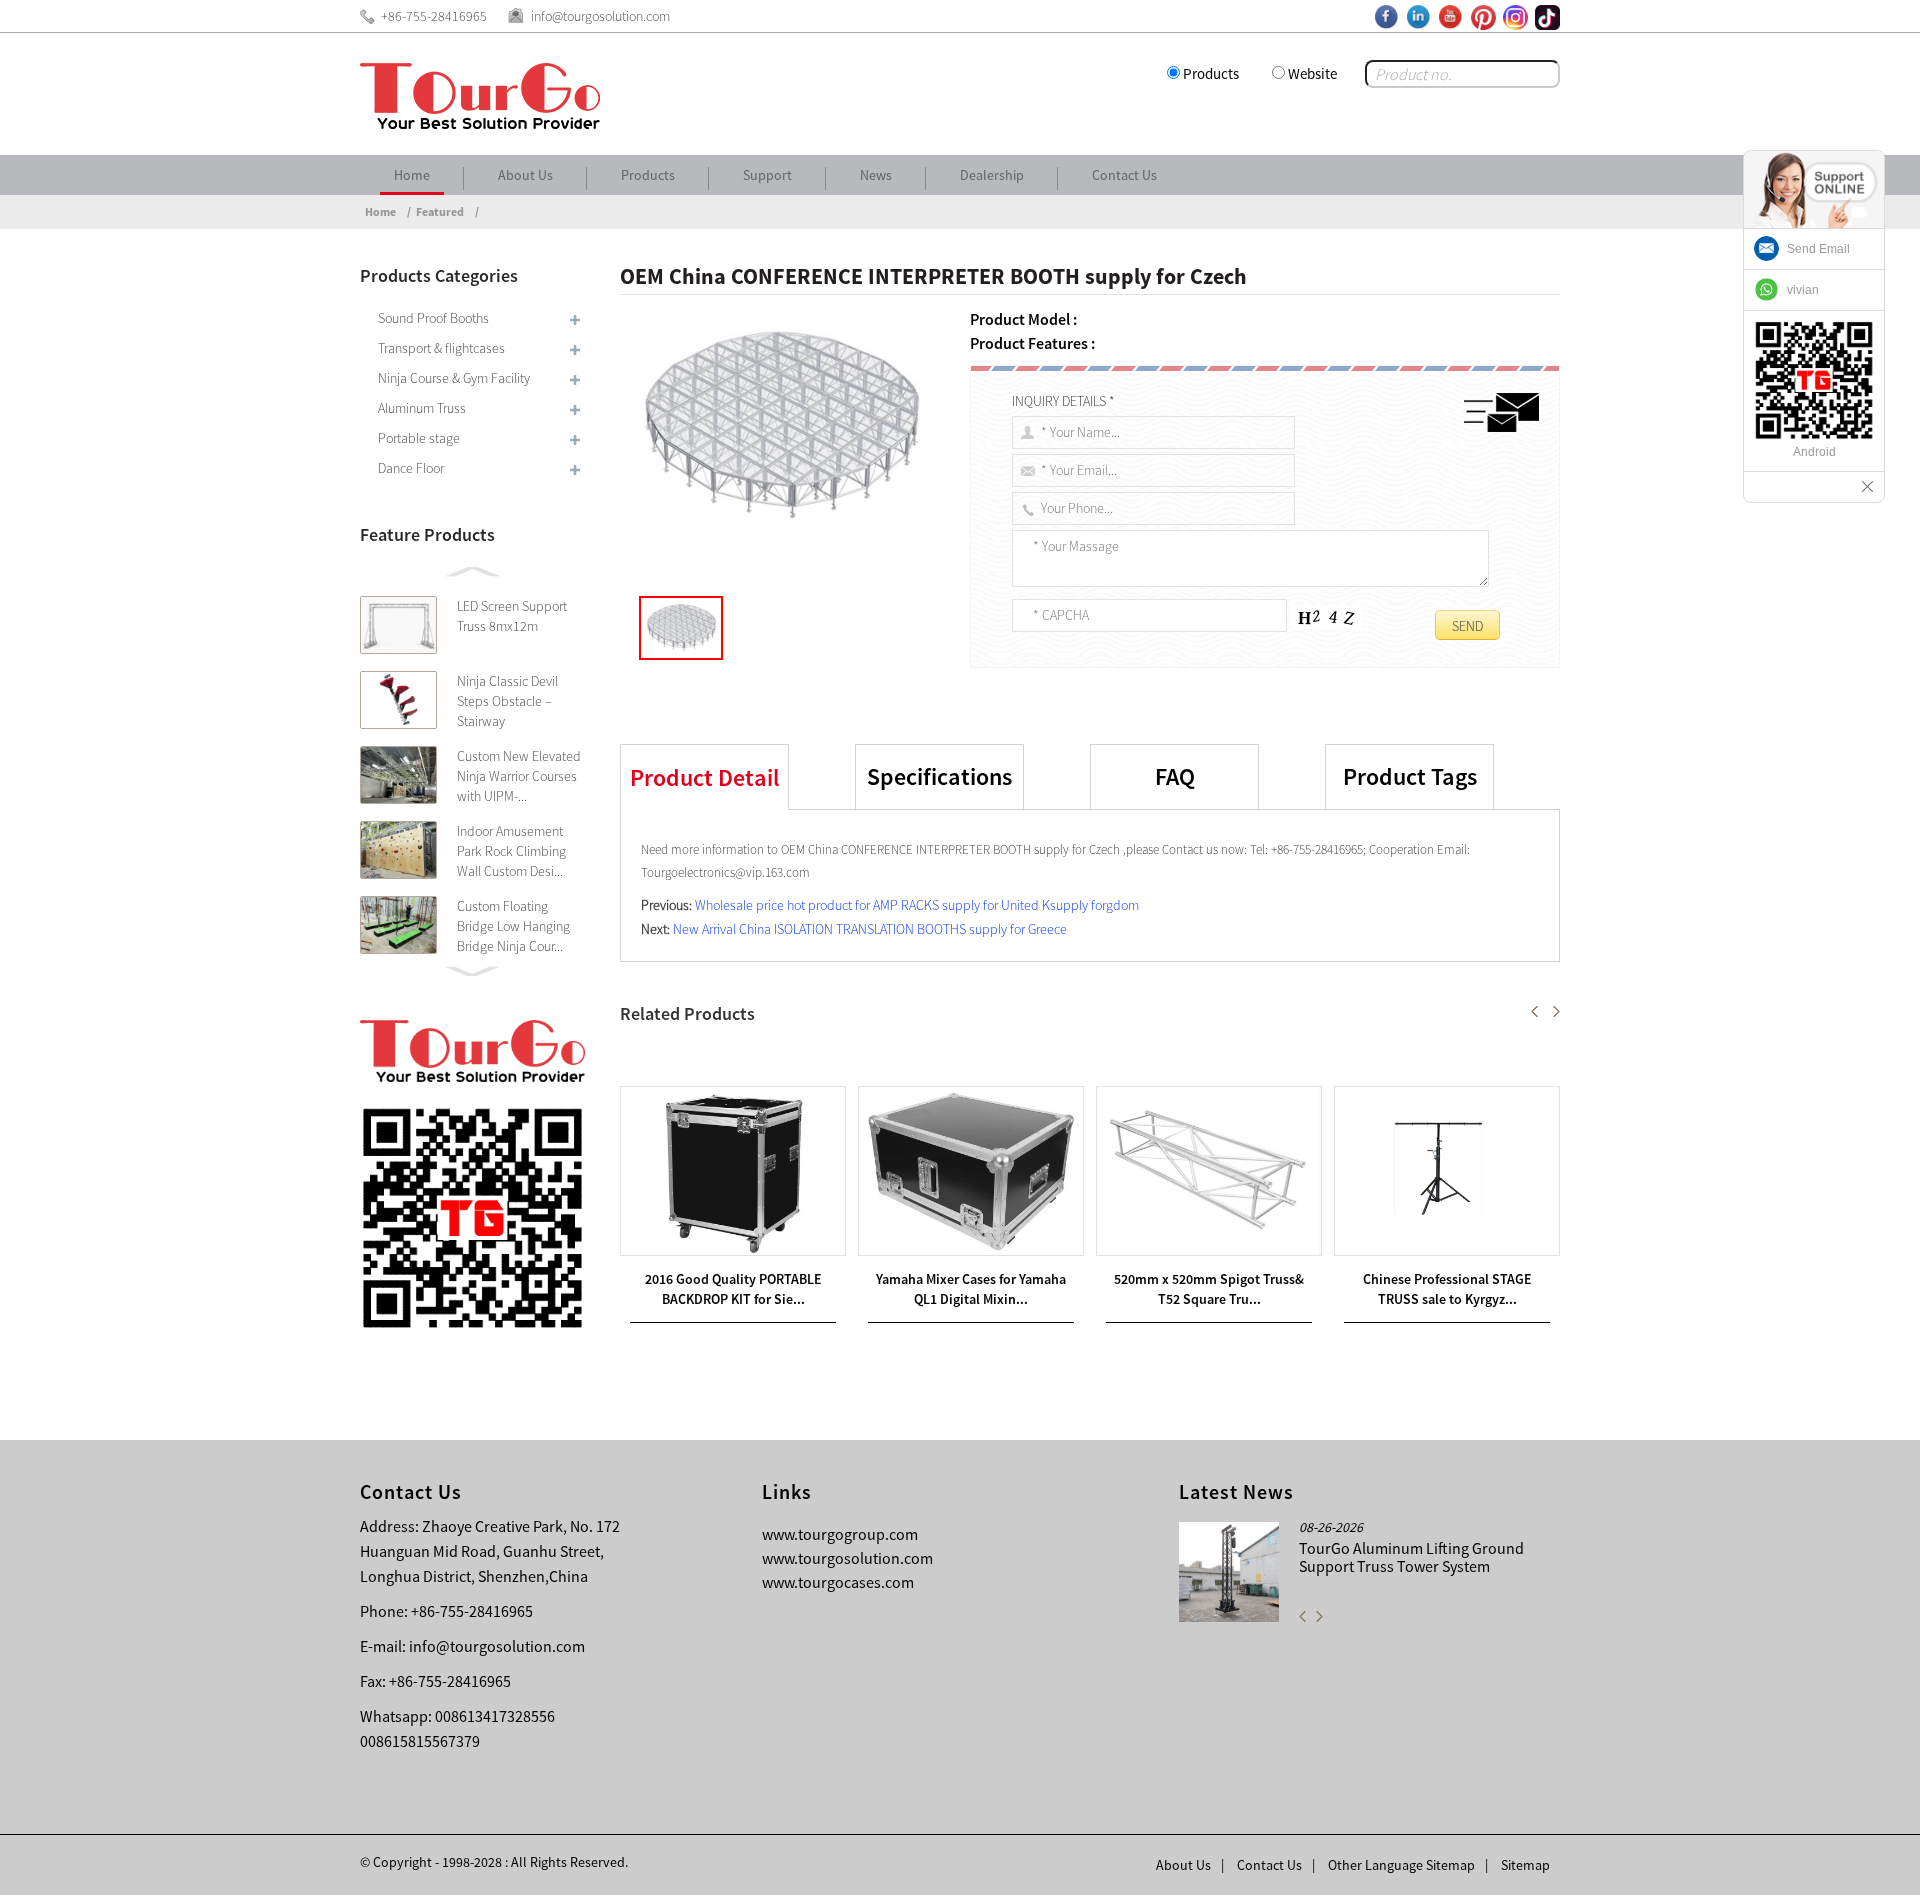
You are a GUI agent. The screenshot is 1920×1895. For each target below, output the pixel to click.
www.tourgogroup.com (840, 1534)
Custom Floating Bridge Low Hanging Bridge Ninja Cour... (513, 926)
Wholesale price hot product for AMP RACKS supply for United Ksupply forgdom (917, 905)
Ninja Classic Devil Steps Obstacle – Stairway (507, 701)
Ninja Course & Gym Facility (454, 378)
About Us (525, 175)
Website (1312, 73)
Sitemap (1525, 1865)
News (876, 175)
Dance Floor (411, 468)
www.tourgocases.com (838, 1582)
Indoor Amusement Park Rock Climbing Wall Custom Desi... (511, 851)
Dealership (992, 175)
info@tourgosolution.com (497, 1646)
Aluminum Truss (422, 408)
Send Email (1818, 249)
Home (412, 175)
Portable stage (419, 438)
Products (1211, 73)
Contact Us (1124, 175)
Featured (440, 211)
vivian (1803, 290)
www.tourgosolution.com (847, 1558)
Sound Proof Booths (433, 318)
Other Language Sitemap (1401, 1865)
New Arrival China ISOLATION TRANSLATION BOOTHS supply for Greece (870, 929)
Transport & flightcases (441, 348)
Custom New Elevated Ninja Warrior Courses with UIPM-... (519, 776)
